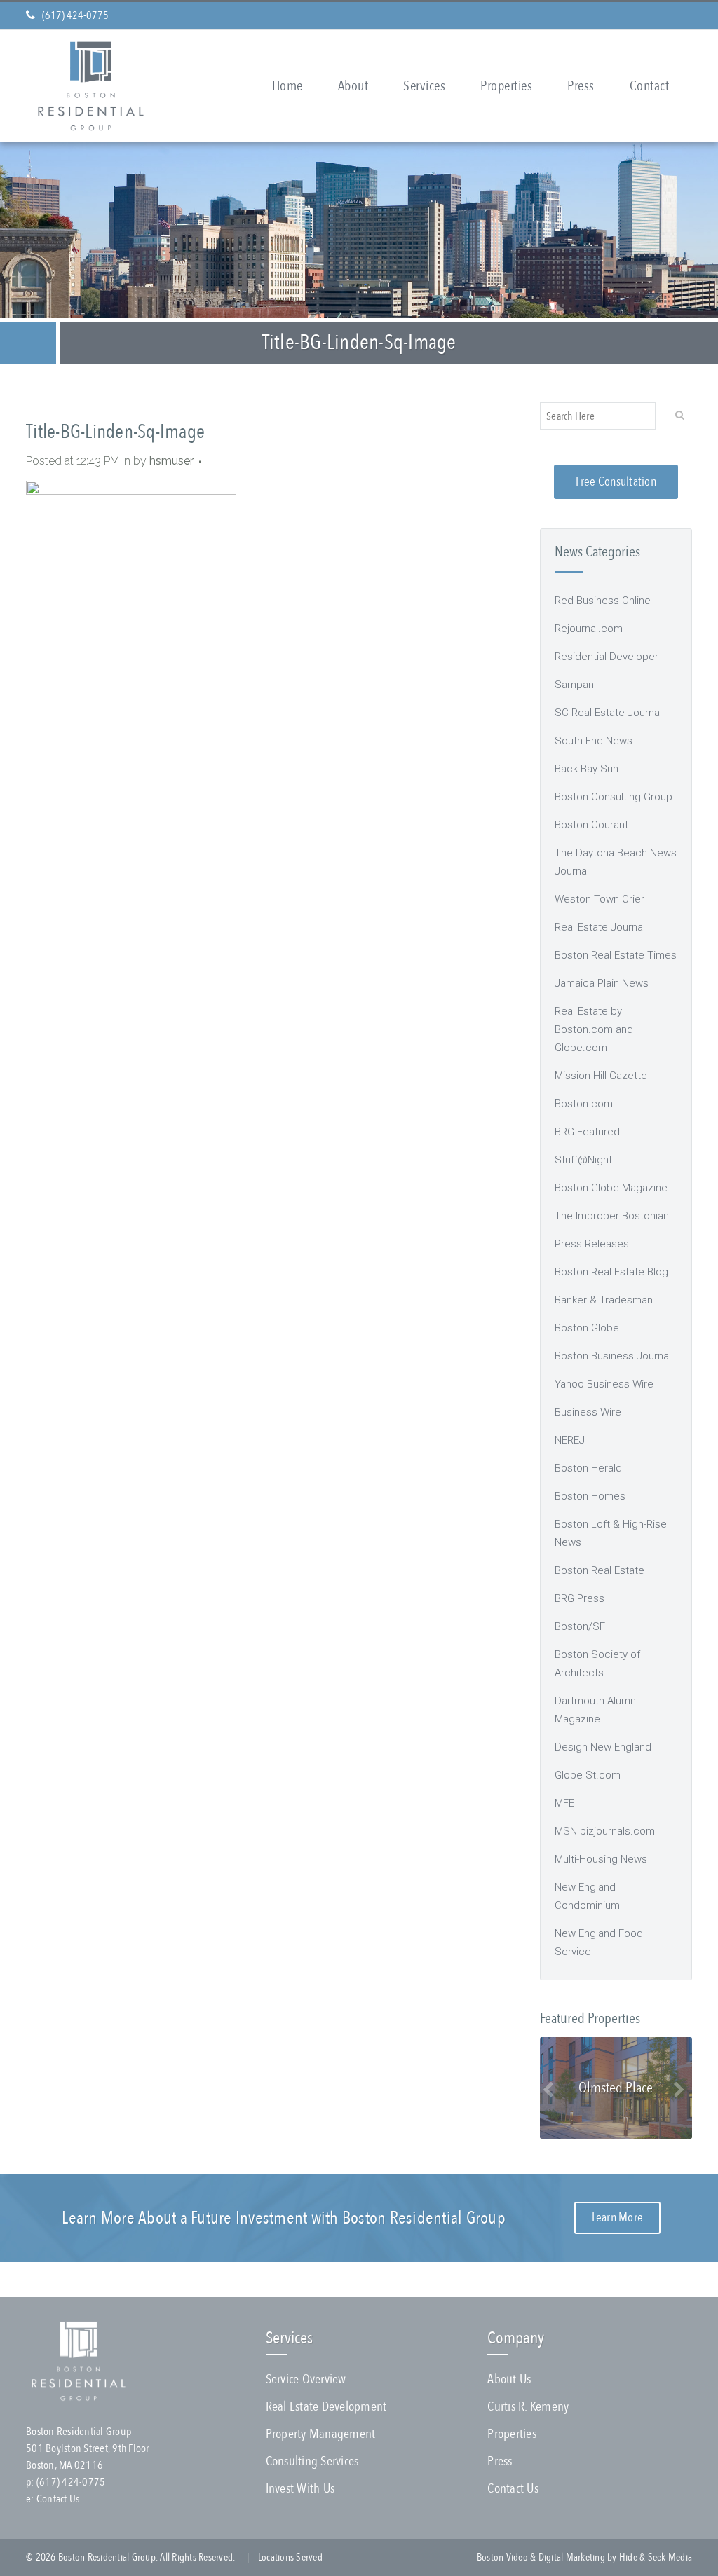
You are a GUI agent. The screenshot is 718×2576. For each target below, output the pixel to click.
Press (500, 2461)
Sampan (574, 685)
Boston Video (502, 2557)
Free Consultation (616, 482)
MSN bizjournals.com (605, 1831)
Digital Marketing (572, 2557)
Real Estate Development (326, 2406)
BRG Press (580, 1598)
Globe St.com (588, 1775)
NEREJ (570, 1440)
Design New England (603, 1747)
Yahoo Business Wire (604, 1384)
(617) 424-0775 (75, 15)
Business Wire (588, 1412)
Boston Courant (591, 825)
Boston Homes (590, 1496)
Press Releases (592, 1244)
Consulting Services (312, 2461)
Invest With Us (300, 2488)
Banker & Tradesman (604, 1300)
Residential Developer (607, 657)
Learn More (618, 2218)
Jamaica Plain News (602, 983)
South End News (594, 741)
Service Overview (306, 2379)
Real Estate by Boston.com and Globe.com (594, 1029)
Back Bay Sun (587, 769)
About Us (509, 2379)
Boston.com (584, 1104)
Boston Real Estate (600, 1570)
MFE (564, 1803)
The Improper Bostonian (612, 1216)
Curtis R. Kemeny (528, 2406)
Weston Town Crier (600, 899)
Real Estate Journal (600, 927)
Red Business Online (603, 601)
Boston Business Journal (613, 1356)
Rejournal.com (589, 629)
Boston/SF (580, 1626)
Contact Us (58, 2499)
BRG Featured (587, 1132)
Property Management (321, 2434)
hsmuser (171, 461)
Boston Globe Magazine (611, 1188)
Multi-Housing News (601, 1859)
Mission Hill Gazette (601, 1076)
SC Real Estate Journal (608, 713)
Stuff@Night (583, 1160)
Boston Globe (587, 1328)
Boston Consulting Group (614, 797)
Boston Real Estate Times (616, 955)
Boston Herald (588, 1468)
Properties (512, 2434)
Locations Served (290, 2557)
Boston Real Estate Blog (611, 1272)
